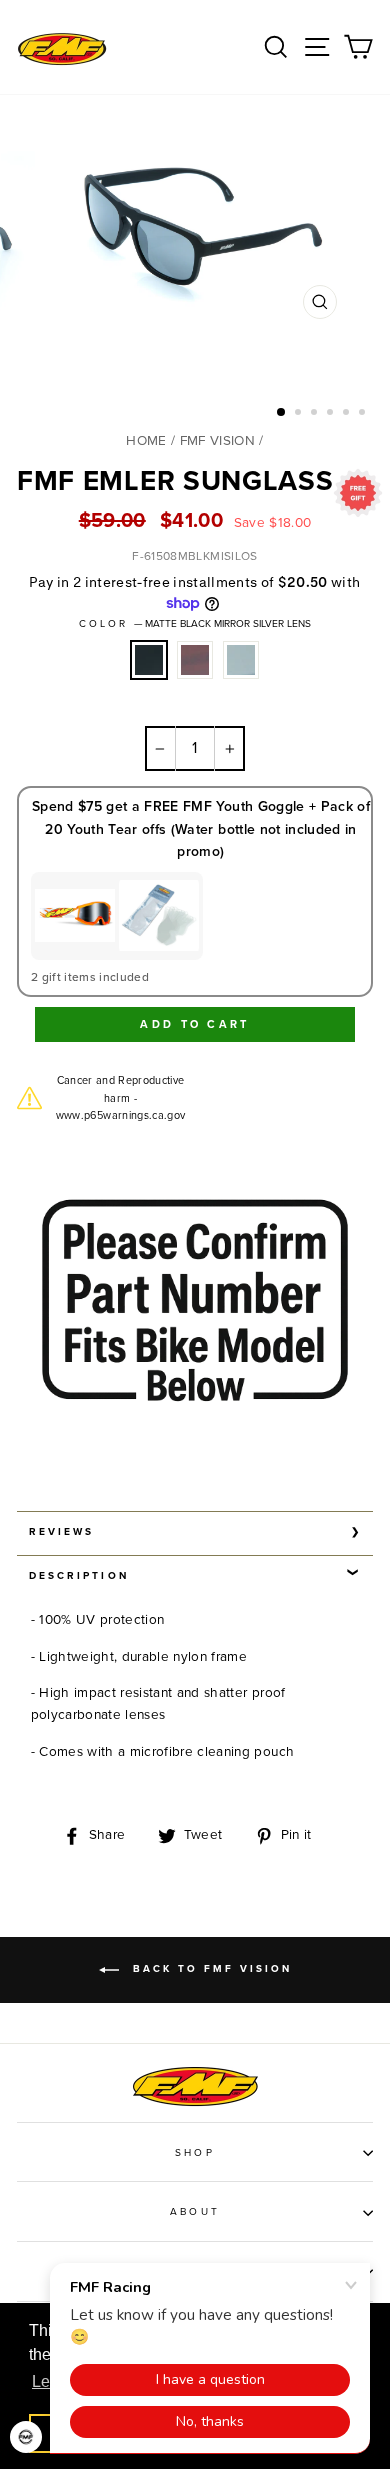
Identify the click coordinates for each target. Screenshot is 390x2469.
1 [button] (282, 413)
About (194, 2212)
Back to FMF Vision (209, 1969)
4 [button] (332, 414)
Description (79, 1576)
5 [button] (348, 414)
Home (146, 441)
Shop (194, 2153)
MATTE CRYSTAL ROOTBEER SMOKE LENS (195, 660)
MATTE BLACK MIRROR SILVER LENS (149, 660)
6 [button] (364, 414)
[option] (195, 261)
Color (195, 624)
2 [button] (300, 414)
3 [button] (316, 414)
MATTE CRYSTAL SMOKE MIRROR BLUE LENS (241, 660)
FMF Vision (217, 441)
